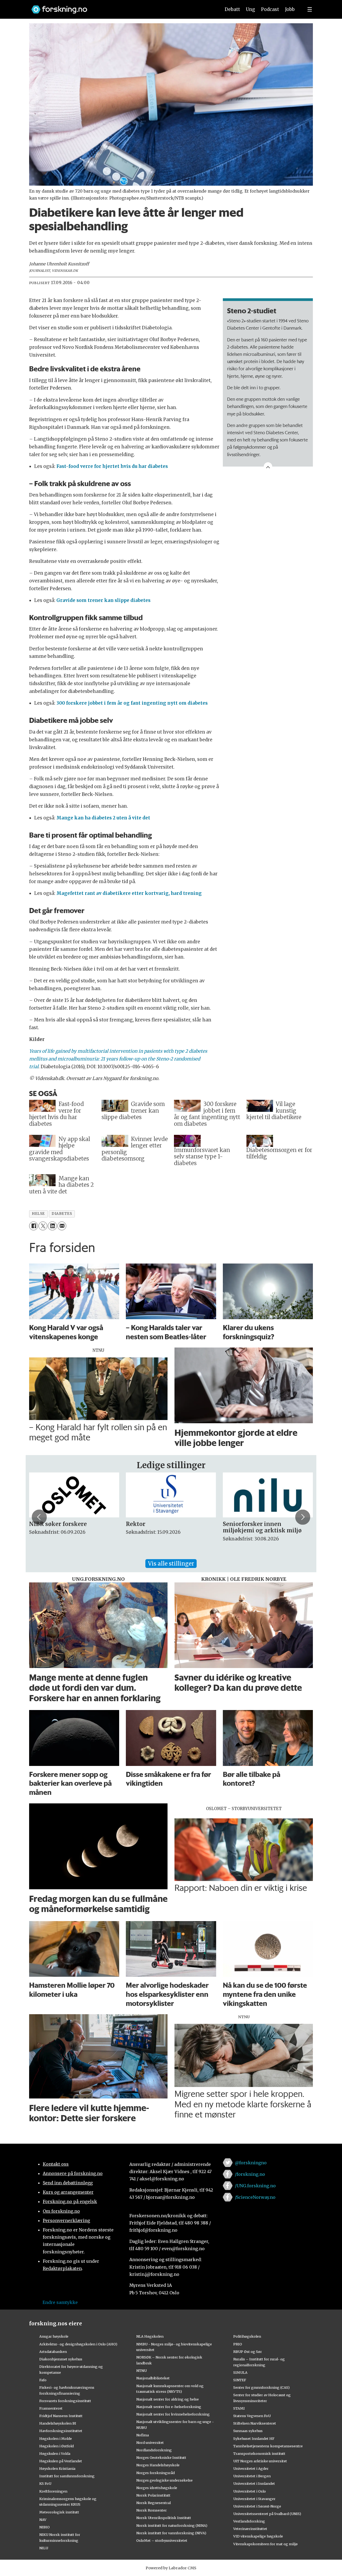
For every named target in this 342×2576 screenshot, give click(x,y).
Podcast (270, 9)
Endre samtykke (60, 2302)
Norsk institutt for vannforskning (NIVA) (171, 2533)
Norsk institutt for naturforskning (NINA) (172, 2525)
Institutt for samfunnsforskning (67, 2476)
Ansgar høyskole (54, 2336)
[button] (39, 1517)
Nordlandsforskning (154, 2450)
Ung (250, 9)
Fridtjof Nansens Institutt (61, 2416)
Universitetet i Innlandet (254, 2483)
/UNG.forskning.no (255, 2186)
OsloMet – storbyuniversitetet (162, 2540)
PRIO (238, 2344)
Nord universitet (150, 2443)
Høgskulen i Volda (55, 2453)
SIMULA (240, 2372)
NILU (44, 2548)
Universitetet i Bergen (252, 2476)
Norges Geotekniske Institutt (161, 2457)
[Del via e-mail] (62, 1226)
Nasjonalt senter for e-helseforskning (169, 2407)
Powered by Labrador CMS (171, 2568)
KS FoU (45, 2483)
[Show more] (268, 467)
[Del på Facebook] (34, 1226)
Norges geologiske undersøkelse (164, 2480)
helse (38, 1214)
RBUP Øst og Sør (248, 2352)
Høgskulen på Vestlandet (61, 2461)
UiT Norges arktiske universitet (260, 2461)
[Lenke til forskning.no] (121, 7)
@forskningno (251, 2163)
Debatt (232, 9)
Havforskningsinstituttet (61, 2431)
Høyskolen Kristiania (57, 2468)
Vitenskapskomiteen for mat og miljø (265, 2544)
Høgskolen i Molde (56, 2438)
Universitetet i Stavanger (254, 2499)
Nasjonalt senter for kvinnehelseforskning (173, 2414)
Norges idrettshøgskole (157, 2488)
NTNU (141, 2371)
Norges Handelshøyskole (158, 2465)
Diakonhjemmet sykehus (61, 2359)
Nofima (143, 2435)
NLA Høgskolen (150, 2336)
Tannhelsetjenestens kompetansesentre (268, 2446)
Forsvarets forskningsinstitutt (65, 2401)
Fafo (43, 2380)
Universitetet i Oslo (250, 2491)
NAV (43, 2520)
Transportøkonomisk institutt (259, 2453)
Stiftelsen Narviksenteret (255, 2423)
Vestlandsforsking (249, 2521)
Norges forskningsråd (156, 2473)
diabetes (62, 1214)
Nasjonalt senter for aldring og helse (168, 2399)
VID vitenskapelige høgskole (258, 2536)
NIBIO (44, 2527)
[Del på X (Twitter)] (43, 1226)
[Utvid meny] (310, 9)
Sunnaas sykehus (248, 2431)
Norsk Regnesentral (153, 2503)
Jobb (290, 9)
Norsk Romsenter (151, 2510)
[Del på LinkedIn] (52, 1226)
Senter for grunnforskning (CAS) (261, 2387)
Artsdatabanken (53, 2352)
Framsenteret (51, 2408)
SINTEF (240, 2380)
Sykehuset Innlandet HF (254, 2438)
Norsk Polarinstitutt (153, 2495)
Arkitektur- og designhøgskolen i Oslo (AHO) (78, 2344)
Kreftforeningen (53, 2491)
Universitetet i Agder (251, 2468)
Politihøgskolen (247, 2336)
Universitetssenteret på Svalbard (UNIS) (267, 2514)
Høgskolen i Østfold (57, 2446)
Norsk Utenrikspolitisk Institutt (164, 2518)
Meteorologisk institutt (59, 2512)
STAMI (239, 2408)
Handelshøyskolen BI (58, 2423)
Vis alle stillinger (171, 1564)
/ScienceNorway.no (255, 2197)
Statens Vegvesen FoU (252, 2416)
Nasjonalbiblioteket (153, 2378)
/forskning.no (250, 2174)
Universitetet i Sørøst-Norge (257, 2506)
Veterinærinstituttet (250, 2529)
